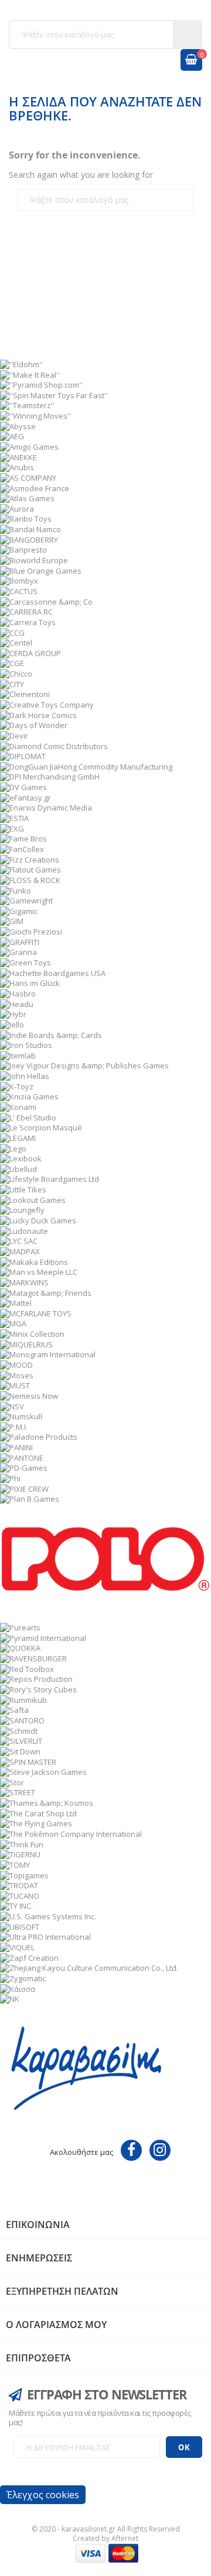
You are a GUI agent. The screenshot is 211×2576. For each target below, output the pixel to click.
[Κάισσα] (18, 1988)
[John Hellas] (25, 1075)
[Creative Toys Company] (47, 704)
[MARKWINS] (24, 1281)
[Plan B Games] (30, 1498)
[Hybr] (13, 1013)
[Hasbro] (18, 993)
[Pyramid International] (43, 1637)
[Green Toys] (25, 962)
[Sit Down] (20, 1750)
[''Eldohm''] (21, 363)
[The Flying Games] (36, 1823)
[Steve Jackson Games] (43, 1771)
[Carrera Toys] (28, 621)
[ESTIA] (14, 818)
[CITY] (12, 683)
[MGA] (13, 1323)
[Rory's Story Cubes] (38, 1689)
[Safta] (14, 1709)
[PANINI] (16, 1447)
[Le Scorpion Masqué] (41, 1127)
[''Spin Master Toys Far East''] (54, 394)
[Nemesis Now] (29, 1395)
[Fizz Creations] (30, 858)
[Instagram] (160, 2150)
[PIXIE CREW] (24, 1488)
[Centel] (16, 642)
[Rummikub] (23, 1699)
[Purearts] (20, 1627)
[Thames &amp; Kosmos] (47, 1802)
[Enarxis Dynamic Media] (46, 807)
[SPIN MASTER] (28, 1761)
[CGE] (12, 663)
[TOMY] (15, 1864)
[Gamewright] (26, 900)
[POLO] (105, 1562)
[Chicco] (16, 673)
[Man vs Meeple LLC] (39, 1271)
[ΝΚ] (10, 1998)
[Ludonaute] (24, 1230)
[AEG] (12, 436)
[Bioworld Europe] (34, 560)
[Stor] (12, 1781)
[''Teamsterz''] (27, 405)
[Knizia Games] (29, 1096)
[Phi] (10, 1478)
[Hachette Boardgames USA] (53, 972)
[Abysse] (18, 425)
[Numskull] (21, 1416)
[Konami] (18, 1106)
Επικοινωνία (38, 2225)
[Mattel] (16, 1302)
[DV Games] (23, 787)
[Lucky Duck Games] (38, 1220)
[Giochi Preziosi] (31, 931)
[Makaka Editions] (34, 1261)
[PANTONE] (22, 1457)
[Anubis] (17, 467)
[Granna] (18, 951)
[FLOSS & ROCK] (30, 880)
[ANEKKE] (18, 456)
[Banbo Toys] (26, 518)
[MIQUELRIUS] (26, 1343)
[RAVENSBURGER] (33, 1658)
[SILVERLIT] (21, 1740)
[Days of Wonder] (34, 725)
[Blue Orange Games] (41, 570)
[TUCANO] (20, 1895)
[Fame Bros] (23, 838)
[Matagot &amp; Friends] (46, 1292)
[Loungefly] (22, 1209)
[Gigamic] (19, 910)
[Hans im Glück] (30, 982)
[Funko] (16, 889)
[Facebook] (131, 2150)
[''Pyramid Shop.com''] (41, 384)
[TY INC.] (16, 1905)
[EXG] (12, 827)
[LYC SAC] (19, 1240)
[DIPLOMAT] (23, 756)
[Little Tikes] (23, 1189)
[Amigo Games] (29, 446)
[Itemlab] (18, 1054)
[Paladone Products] (39, 1436)
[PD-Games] (24, 1467)
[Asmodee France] (35, 487)
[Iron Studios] (26, 1044)
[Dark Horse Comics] (38, 714)
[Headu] (17, 1003)
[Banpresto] (23, 549)
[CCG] (12, 632)
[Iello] (12, 1023)
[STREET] (18, 1792)
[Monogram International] (48, 1354)
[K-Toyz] (17, 1085)
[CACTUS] (19, 591)
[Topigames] (24, 1874)
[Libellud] (18, 1168)
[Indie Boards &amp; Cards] (51, 1034)
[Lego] (13, 1147)
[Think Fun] (22, 1843)
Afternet (125, 2538)
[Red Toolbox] (27, 1668)
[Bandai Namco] (30, 529)
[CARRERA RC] (26, 611)
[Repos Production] (36, 1678)
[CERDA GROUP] (30, 652)
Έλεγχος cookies (43, 2495)
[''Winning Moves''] (35, 415)
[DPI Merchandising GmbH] (50, 776)
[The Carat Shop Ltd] (38, 1812)
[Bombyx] (19, 580)
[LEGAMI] (18, 1137)
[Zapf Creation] (29, 1957)
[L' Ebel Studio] (28, 1116)
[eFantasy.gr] (25, 796)
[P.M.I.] (14, 1426)
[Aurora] (17, 508)
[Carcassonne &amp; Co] (46, 601)
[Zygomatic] (23, 1978)
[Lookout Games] (33, 1199)
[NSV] (12, 1405)
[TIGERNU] (20, 1854)
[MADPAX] (20, 1251)
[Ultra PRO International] (45, 1936)
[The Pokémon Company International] (71, 1833)
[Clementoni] (25, 694)
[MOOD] (16, 1364)
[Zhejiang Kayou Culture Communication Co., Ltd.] (89, 1967)
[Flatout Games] (30, 869)
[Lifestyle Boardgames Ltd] (50, 1178)
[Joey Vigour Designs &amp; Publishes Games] (84, 1065)
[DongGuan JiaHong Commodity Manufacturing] (86, 765)
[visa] (91, 2552)
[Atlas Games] (27, 498)
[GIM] (12, 920)
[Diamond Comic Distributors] (54, 745)
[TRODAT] (19, 1885)
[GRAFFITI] (20, 941)
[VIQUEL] (17, 1947)
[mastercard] (123, 2552)
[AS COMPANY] (28, 477)
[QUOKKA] (20, 1647)
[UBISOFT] (20, 1926)
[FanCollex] (22, 849)
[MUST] (15, 1385)
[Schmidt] (19, 1730)
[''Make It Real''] (30, 374)
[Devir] (14, 735)
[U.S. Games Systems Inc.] (48, 1916)
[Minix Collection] (32, 1333)
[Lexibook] (21, 1158)
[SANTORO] (22, 1720)
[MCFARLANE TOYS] (36, 1312)
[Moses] (17, 1374)
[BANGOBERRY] (29, 539)
